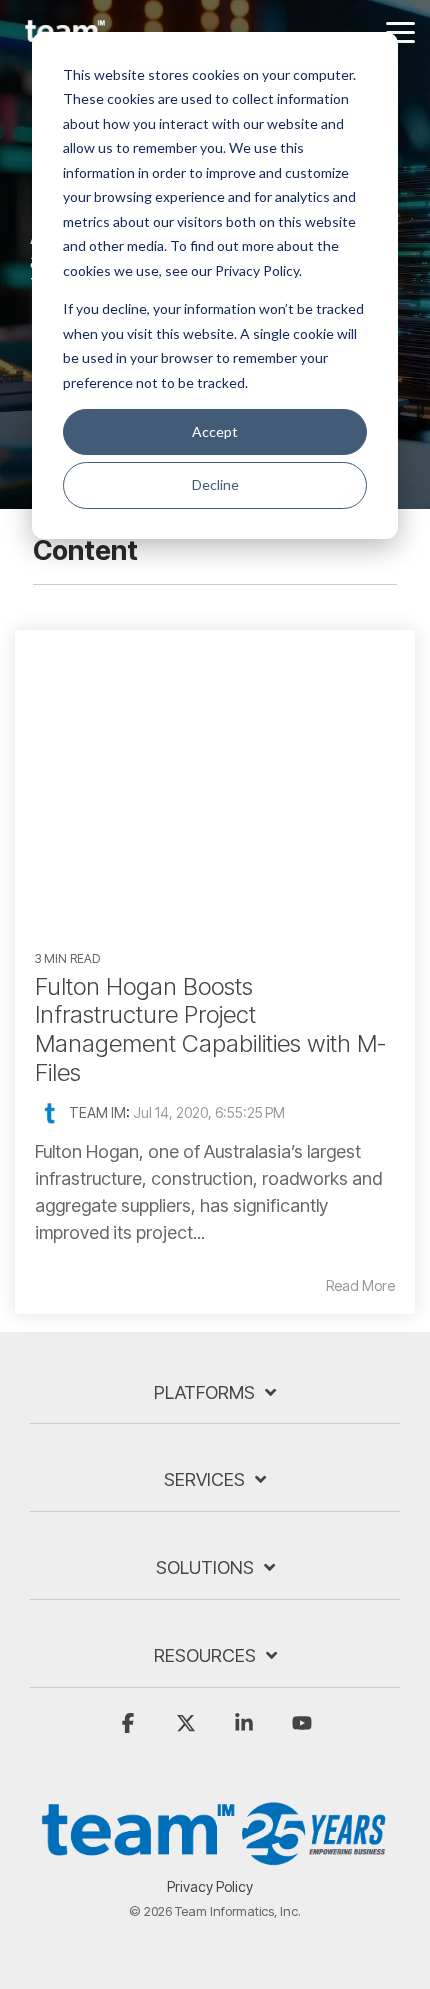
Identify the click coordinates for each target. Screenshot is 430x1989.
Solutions (205, 1567)
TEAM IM (97, 1112)
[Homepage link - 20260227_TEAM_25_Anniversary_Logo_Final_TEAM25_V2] (215, 1855)
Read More (360, 1286)
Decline (215, 484)
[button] (400, 31)
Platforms (204, 1392)
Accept (215, 431)
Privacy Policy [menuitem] (210, 1886)
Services (204, 1479)
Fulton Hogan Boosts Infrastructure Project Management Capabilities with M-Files (210, 1029)
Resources (205, 1655)
